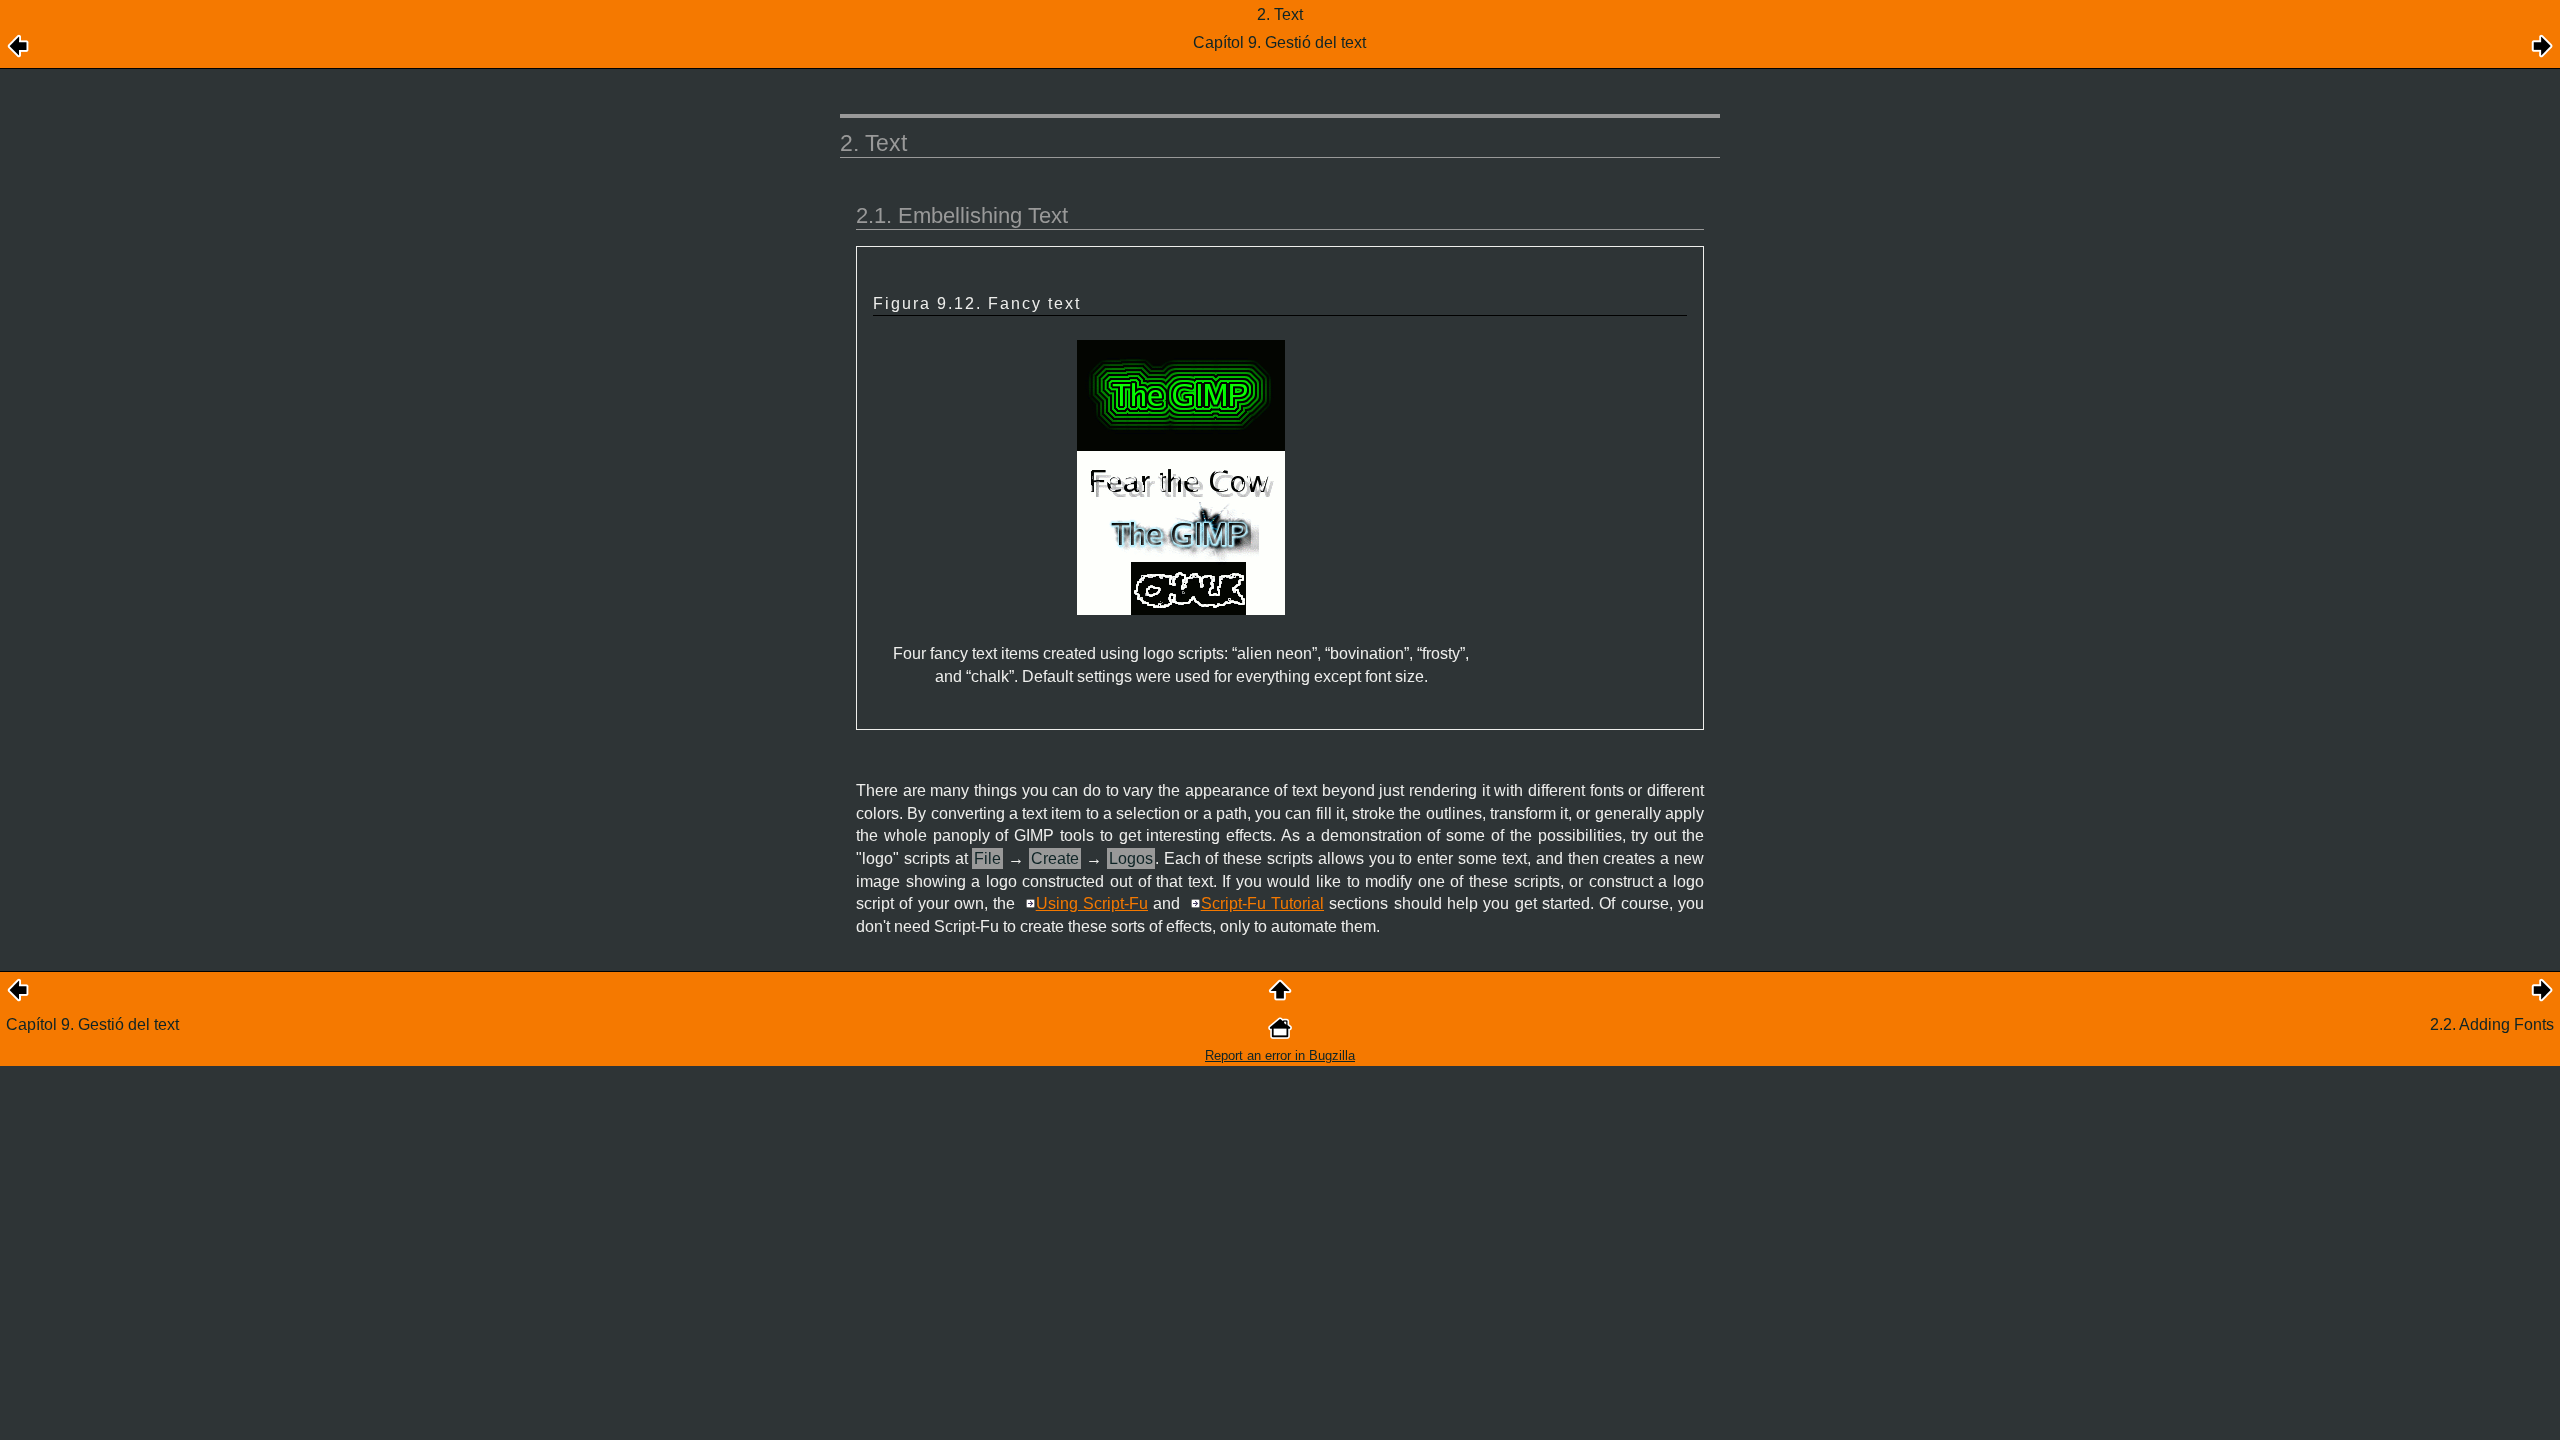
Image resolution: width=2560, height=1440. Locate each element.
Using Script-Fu (1092, 903)
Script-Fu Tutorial (1262, 903)
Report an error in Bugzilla (1280, 1055)
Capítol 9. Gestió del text (92, 1024)
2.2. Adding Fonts (2492, 1024)
